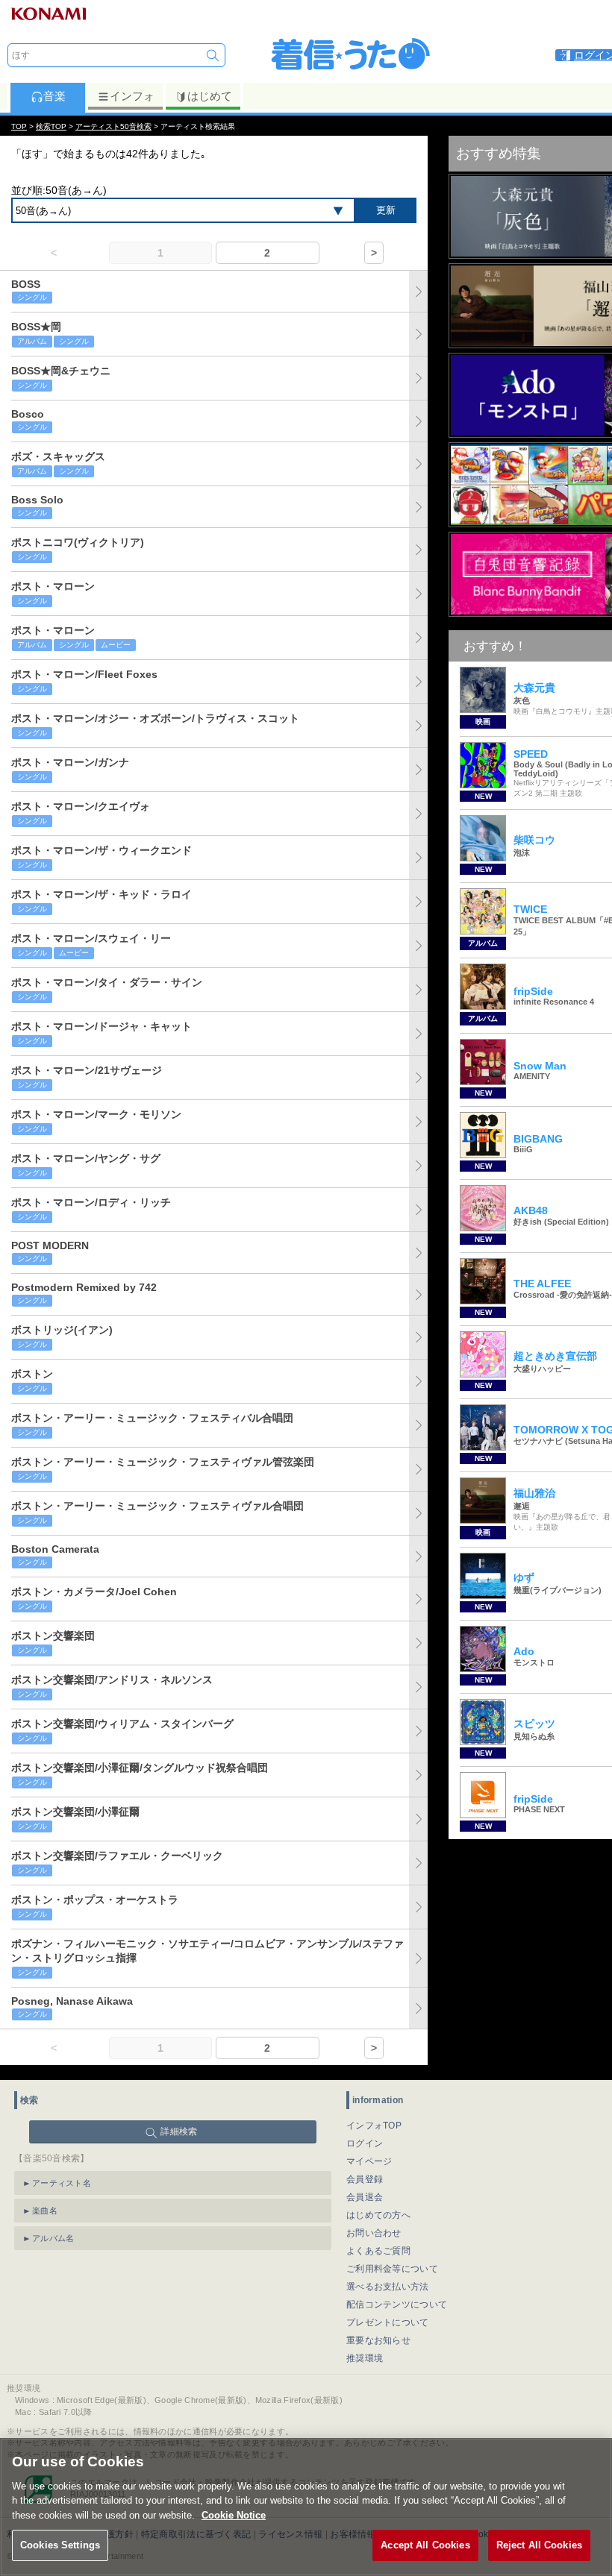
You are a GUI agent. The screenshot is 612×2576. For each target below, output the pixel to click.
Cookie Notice (234, 2515)
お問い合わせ (374, 2233)
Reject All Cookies (539, 2545)
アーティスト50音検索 (113, 126)
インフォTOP (374, 2126)
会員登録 (365, 2179)
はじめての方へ (378, 2215)
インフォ (132, 96)
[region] (306, 2507)
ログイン (365, 2143)
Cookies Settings (60, 2545)
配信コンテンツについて (397, 2305)
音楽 (54, 96)
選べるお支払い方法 (388, 2287)
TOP (19, 126)
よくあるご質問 (378, 2251)
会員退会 (365, 2197)
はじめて (210, 96)
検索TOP (51, 126)
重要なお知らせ (378, 2340)
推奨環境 (365, 2358)
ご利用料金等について (392, 2269)
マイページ (369, 2161)
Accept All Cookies (425, 2545)
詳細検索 (179, 2132)
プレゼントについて (388, 2322)
